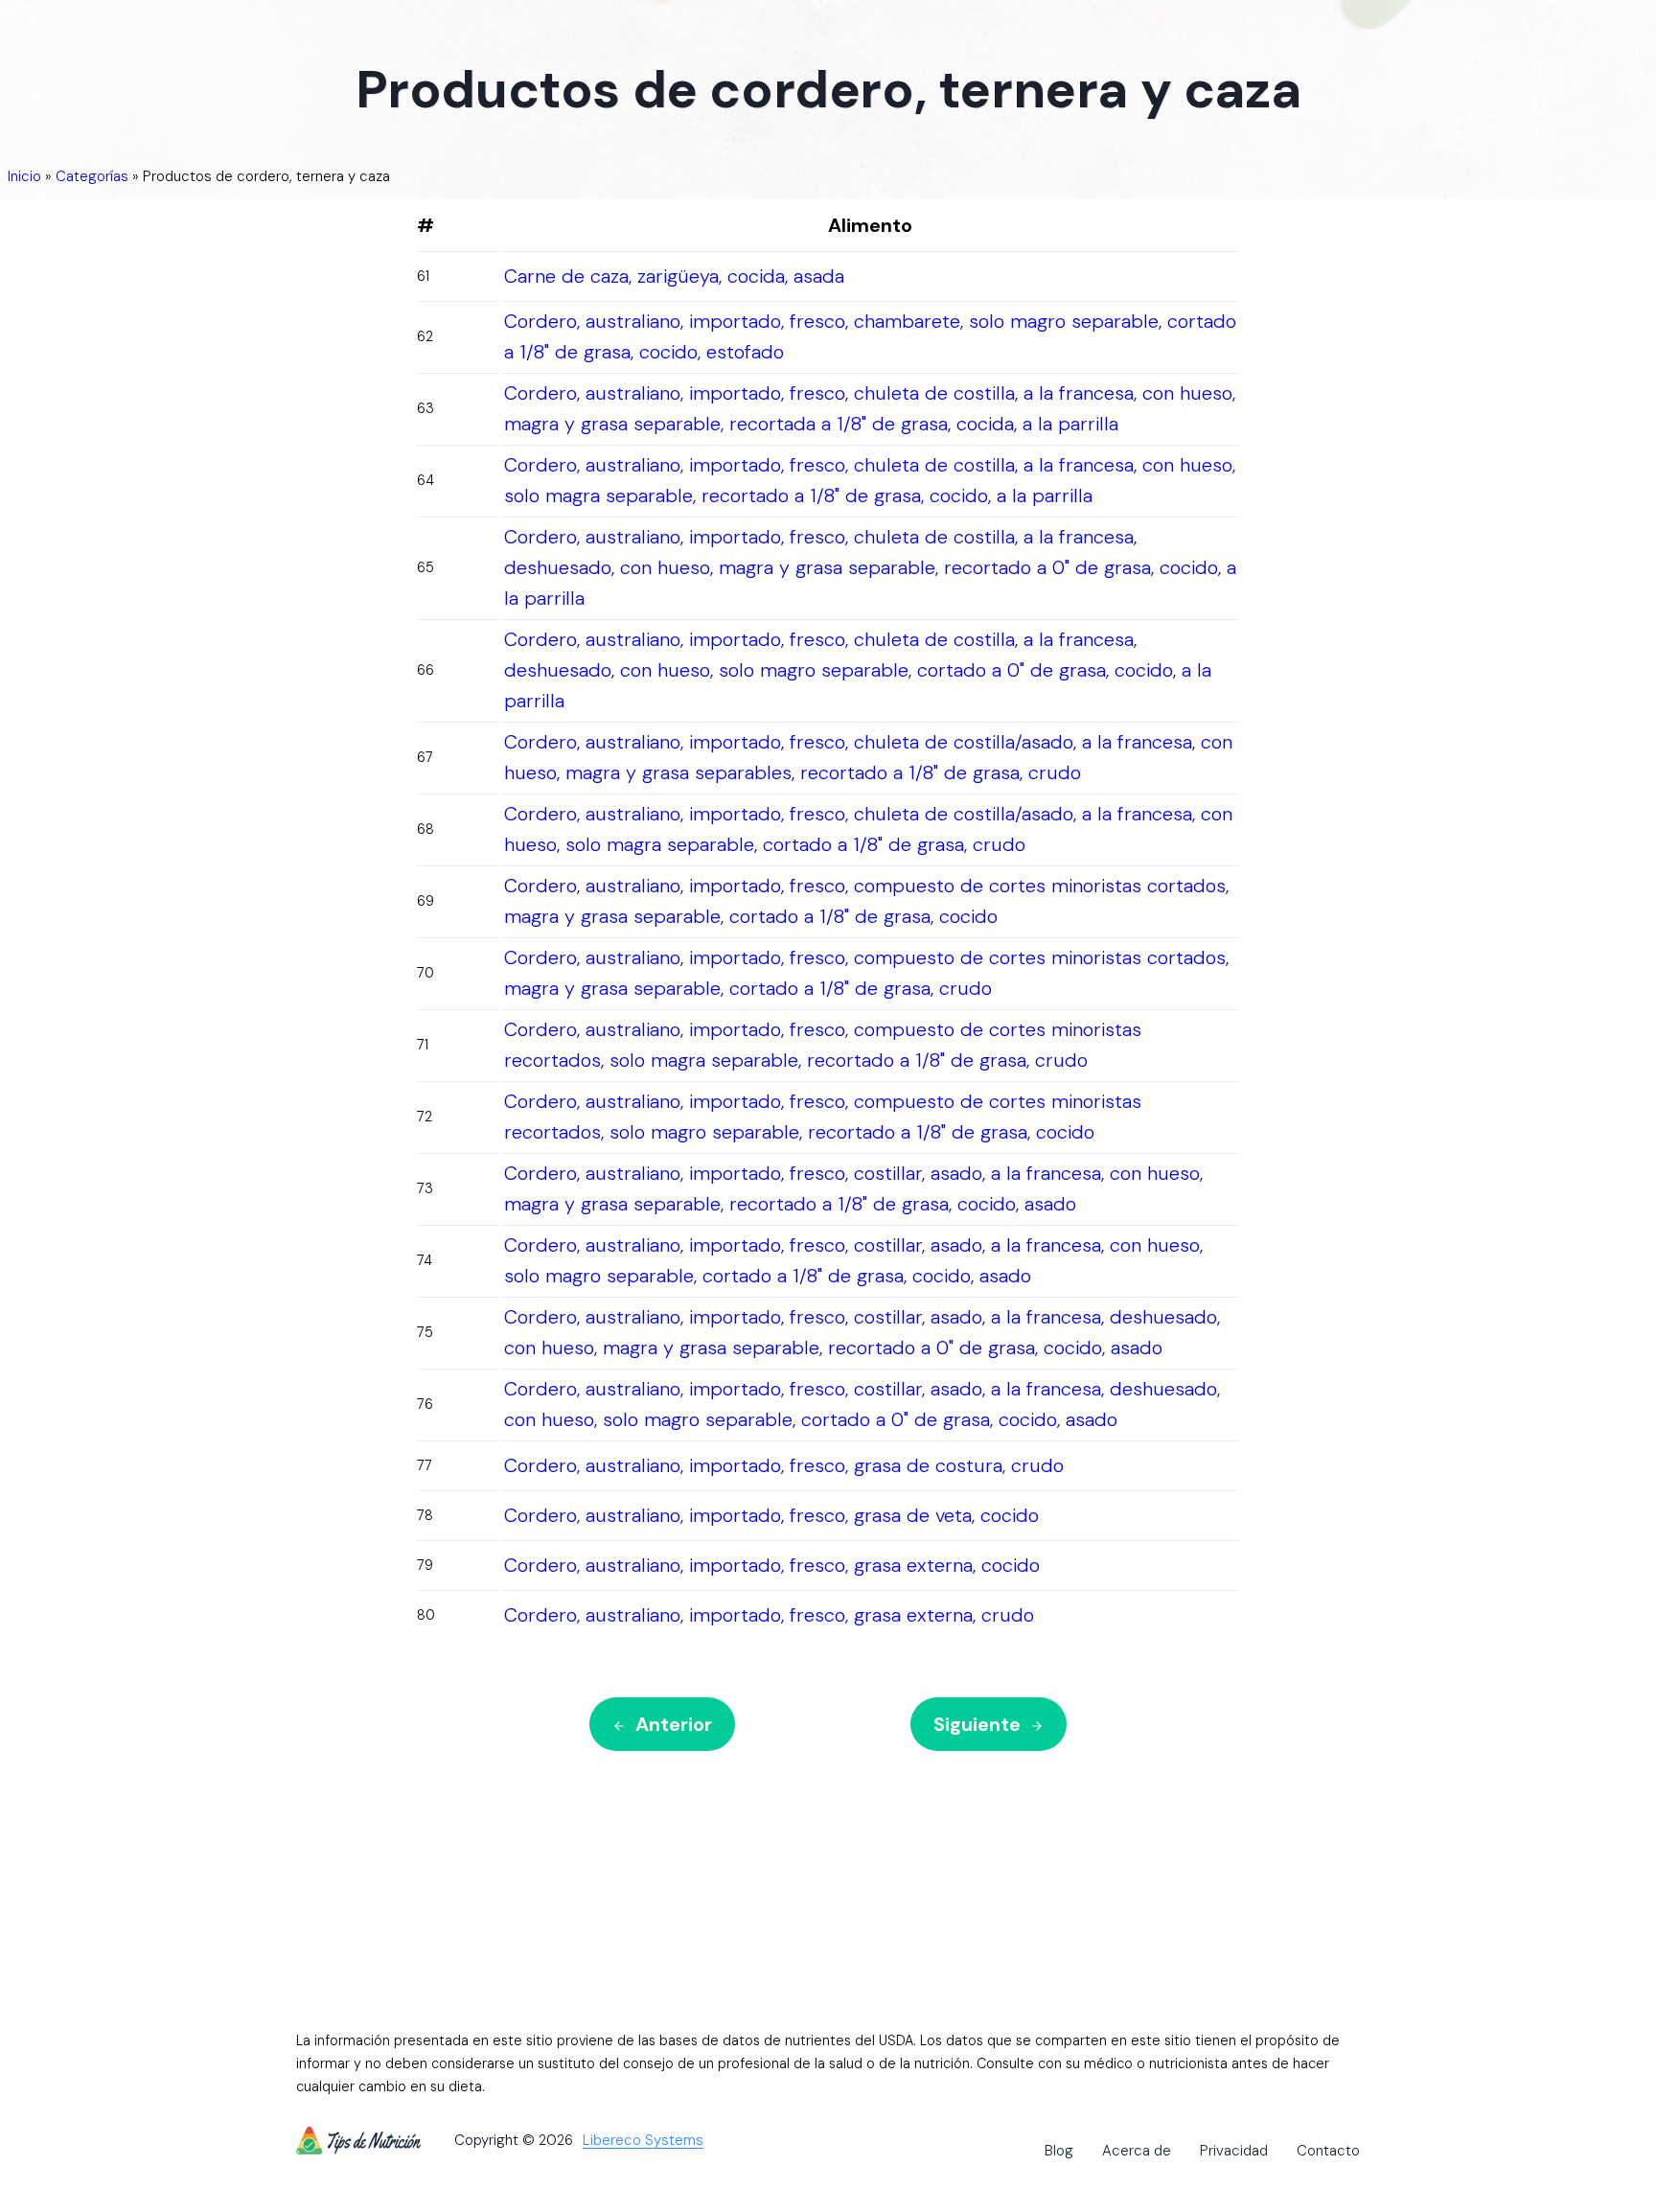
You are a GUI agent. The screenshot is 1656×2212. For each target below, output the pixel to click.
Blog (1059, 2151)
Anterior (674, 1724)
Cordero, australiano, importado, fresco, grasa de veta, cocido (771, 1515)
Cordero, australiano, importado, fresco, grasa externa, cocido (772, 1565)
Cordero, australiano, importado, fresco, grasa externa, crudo (769, 1615)
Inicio (24, 176)
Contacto (1328, 2151)
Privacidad (1234, 2151)
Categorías (92, 176)
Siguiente (977, 1724)
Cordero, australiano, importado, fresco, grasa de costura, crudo (784, 1465)
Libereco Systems (643, 2141)
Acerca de (1137, 2151)
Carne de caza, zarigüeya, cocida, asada (674, 276)
